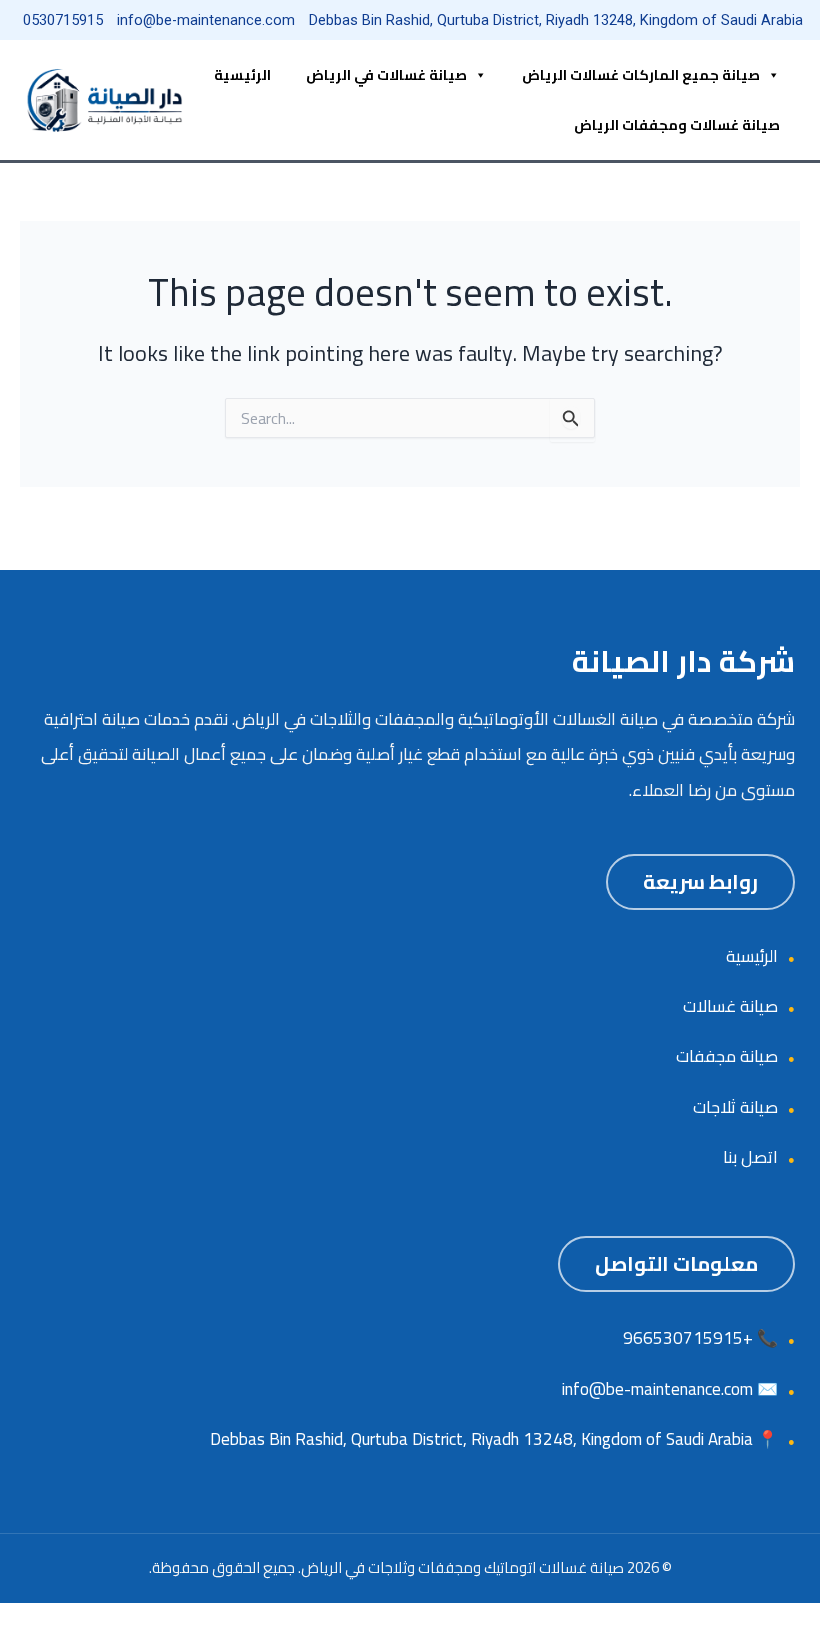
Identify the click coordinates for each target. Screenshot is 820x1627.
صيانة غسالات (730, 1006)
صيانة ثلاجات (735, 1107)
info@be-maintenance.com (657, 1389)
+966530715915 (688, 1338)
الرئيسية (242, 75)
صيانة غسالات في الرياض (386, 75)
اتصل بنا (750, 1157)
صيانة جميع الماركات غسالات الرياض (641, 75)
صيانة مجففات (727, 1056)
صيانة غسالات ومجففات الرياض (677, 125)
